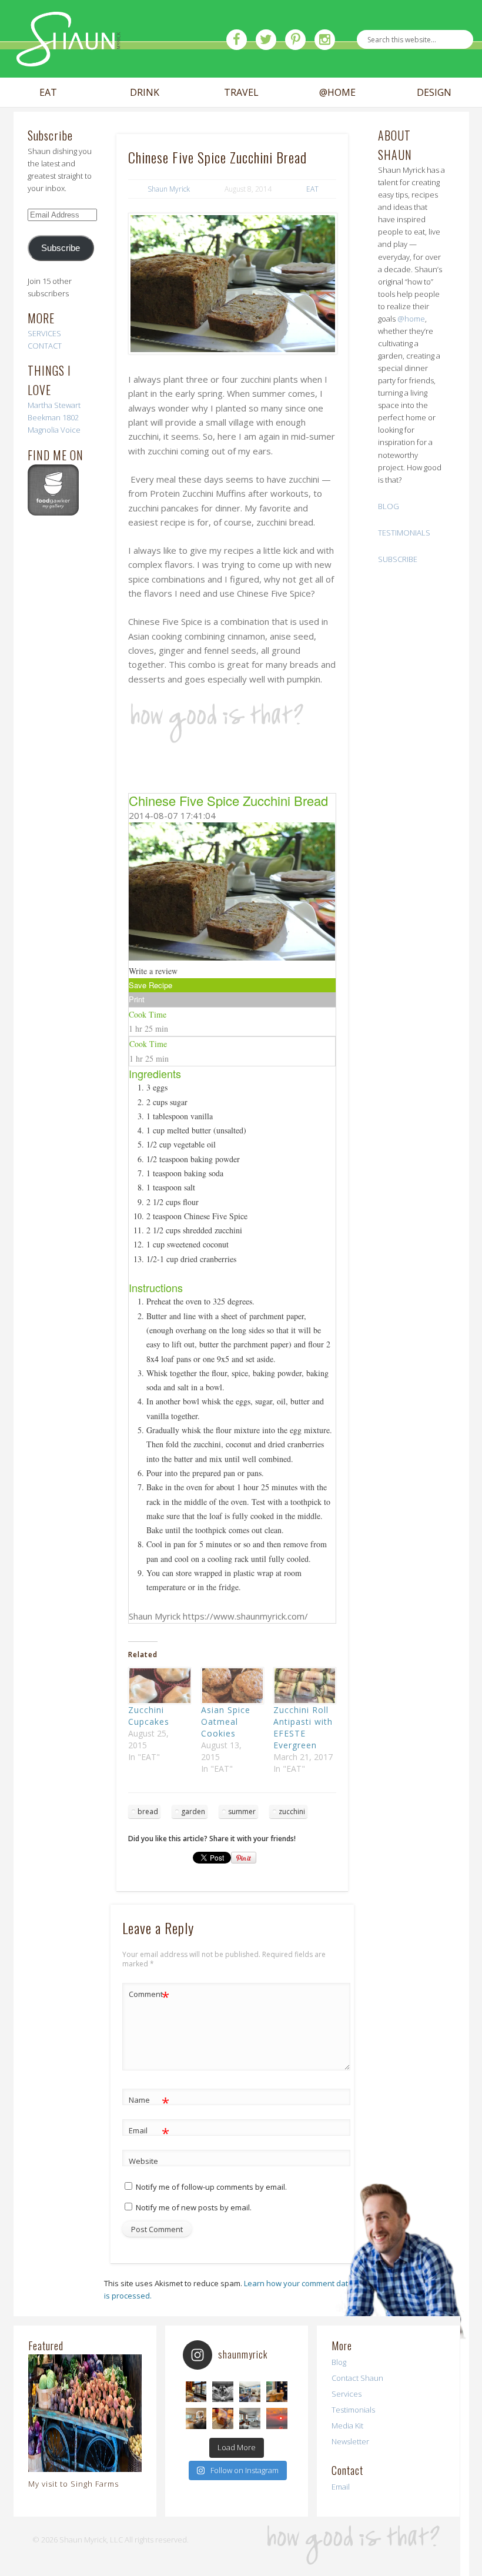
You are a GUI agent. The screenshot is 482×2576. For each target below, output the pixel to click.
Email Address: (56, 133)
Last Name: (48, 236)
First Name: (49, 183)
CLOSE (455, 74)
